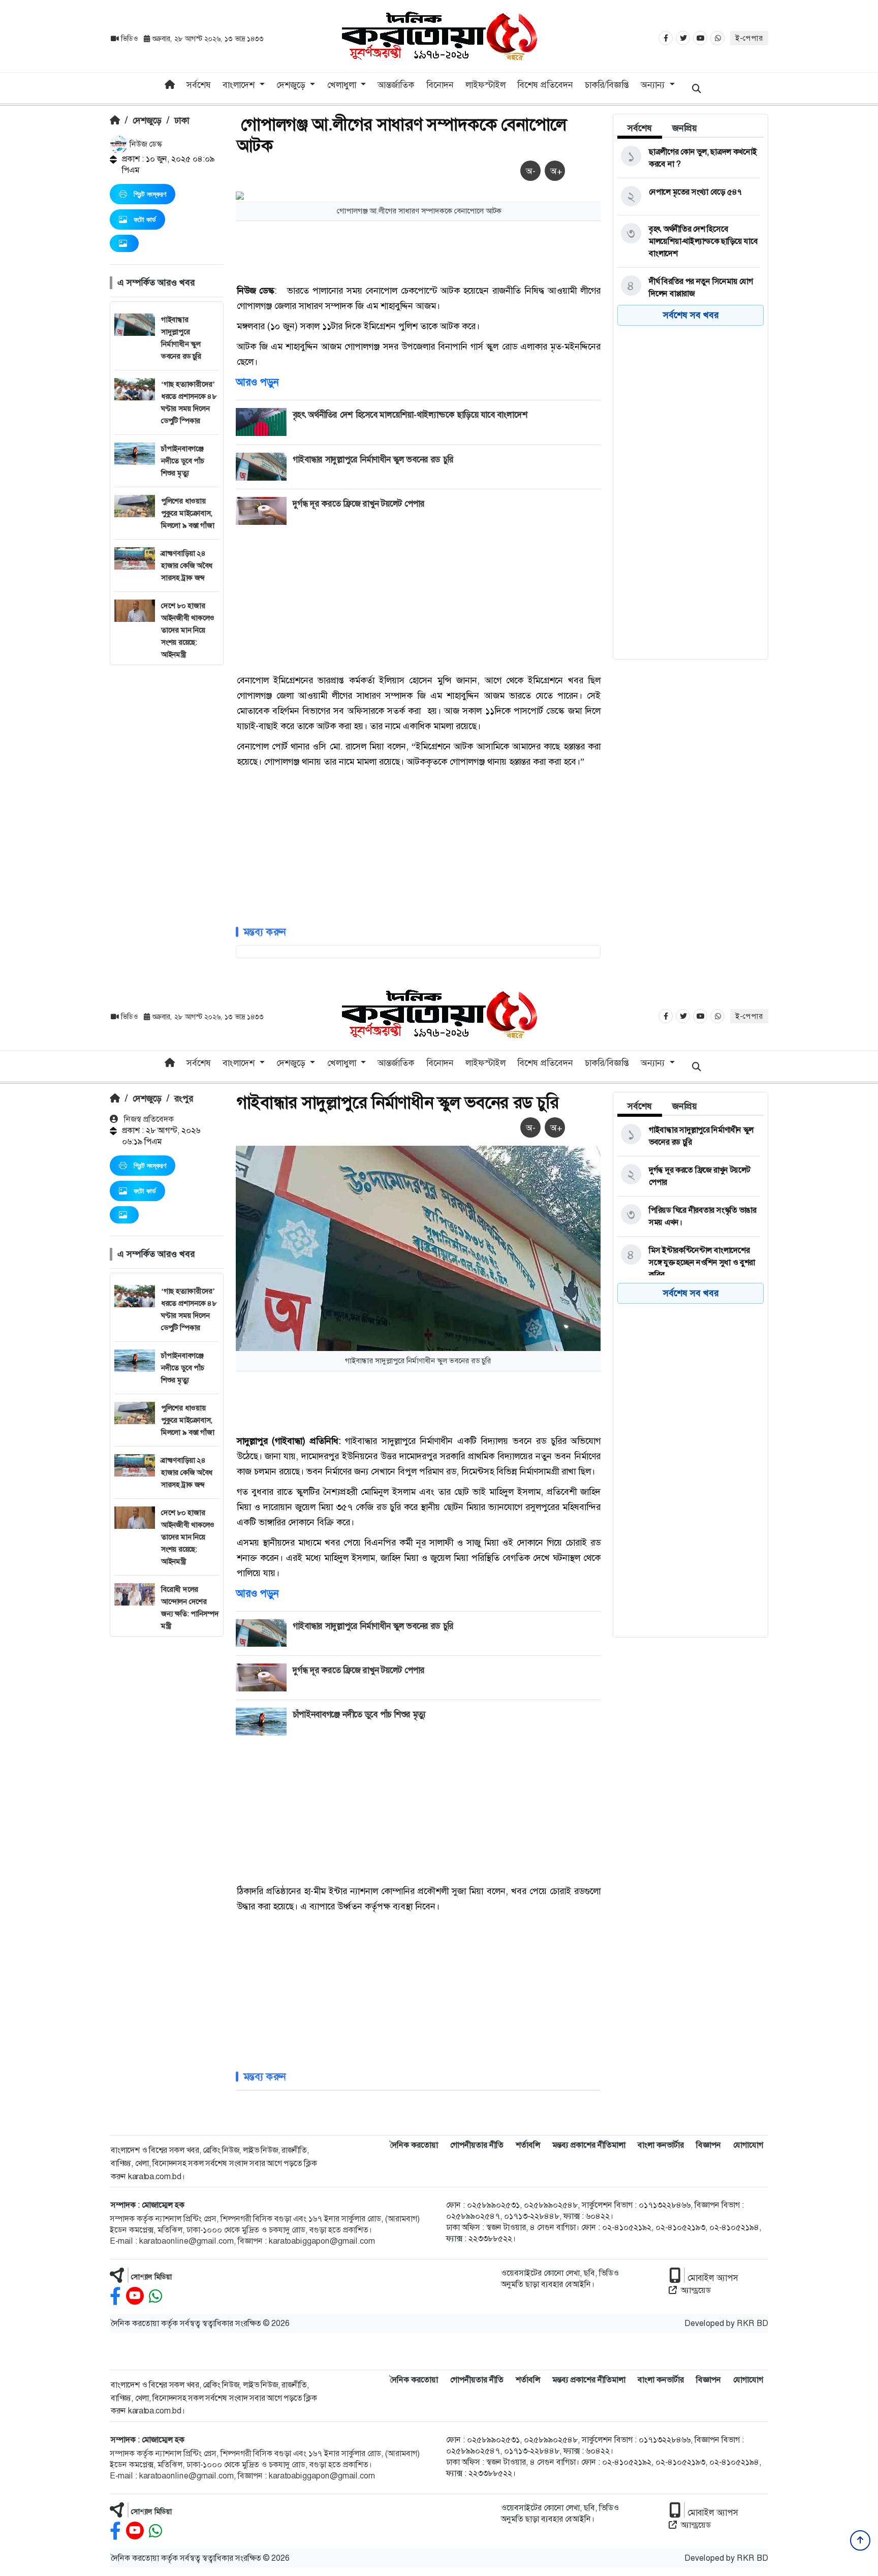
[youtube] (135, 2296)
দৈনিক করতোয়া (414, 2145)
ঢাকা (182, 120)
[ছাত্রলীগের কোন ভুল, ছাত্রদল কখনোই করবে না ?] (689, 158)
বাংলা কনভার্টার (661, 2145)
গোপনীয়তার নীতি (477, 2145)
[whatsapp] (155, 2296)
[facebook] (115, 2296)
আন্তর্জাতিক (396, 85)
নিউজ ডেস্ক (145, 144)
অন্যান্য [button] (654, 85)
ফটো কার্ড (145, 219)
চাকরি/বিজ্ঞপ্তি (607, 85)
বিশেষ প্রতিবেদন (545, 85)
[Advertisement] (167, 818)
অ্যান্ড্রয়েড (696, 2290)
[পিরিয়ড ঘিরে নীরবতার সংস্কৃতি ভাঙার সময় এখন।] (689, 1216)
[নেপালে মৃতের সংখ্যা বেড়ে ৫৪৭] (689, 197)
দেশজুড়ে (147, 120)
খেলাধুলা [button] (343, 85)
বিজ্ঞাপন (709, 2145)
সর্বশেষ (199, 85)
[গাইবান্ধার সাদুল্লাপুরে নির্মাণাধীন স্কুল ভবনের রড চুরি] (689, 1136)
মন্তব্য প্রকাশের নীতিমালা (589, 2145)
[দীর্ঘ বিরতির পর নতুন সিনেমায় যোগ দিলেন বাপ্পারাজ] (689, 288)
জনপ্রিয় (685, 128)
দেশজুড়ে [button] (292, 85)
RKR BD (752, 2323)
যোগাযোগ (748, 2145)
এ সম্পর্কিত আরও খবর (156, 282)
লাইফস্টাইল (485, 85)
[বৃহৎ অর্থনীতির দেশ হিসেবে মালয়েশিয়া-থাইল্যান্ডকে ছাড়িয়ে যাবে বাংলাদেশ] (689, 241)
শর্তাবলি (528, 2145)
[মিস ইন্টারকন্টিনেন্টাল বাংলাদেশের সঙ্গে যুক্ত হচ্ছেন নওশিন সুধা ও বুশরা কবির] (689, 1263)
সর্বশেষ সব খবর (691, 315)
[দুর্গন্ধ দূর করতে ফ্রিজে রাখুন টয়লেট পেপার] (689, 1176)
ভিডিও (129, 39)
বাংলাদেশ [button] (240, 85)
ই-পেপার (749, 38)
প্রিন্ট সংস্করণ (150, 194)
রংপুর (184, 1098)
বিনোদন (440, 85)
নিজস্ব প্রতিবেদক (148, 1119)
